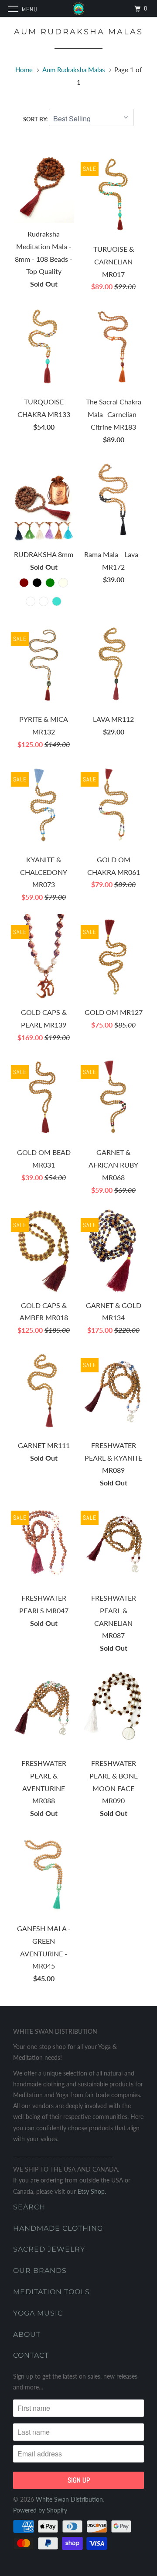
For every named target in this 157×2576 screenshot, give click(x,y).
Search (29, 2207)
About (27, 2334)
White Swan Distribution (69, 2499)
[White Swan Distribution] (78, 8)
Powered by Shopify (40, 2510)
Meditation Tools (51, 2292)
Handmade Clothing (58, 2228)
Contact (31, 2355)
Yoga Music (38, 2313)
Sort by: (36, 119)
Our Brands (40, 2271)
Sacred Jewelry (49, 2249)
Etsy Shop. (92, 2191)
